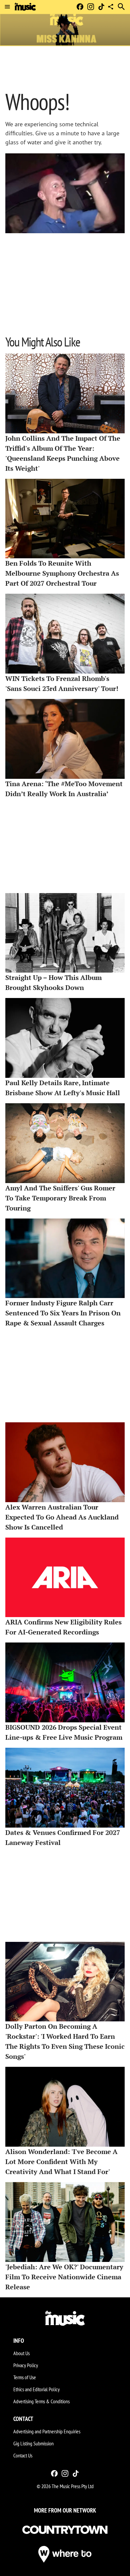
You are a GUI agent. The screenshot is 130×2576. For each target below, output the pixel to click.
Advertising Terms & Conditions (41, 2401)
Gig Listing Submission (33, 2443)
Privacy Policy (26, 2365)
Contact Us (23, 2455)
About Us (21, 2353)
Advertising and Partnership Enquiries (47, 2431)
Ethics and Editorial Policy (36, 2389)
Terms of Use (25, 2377)
